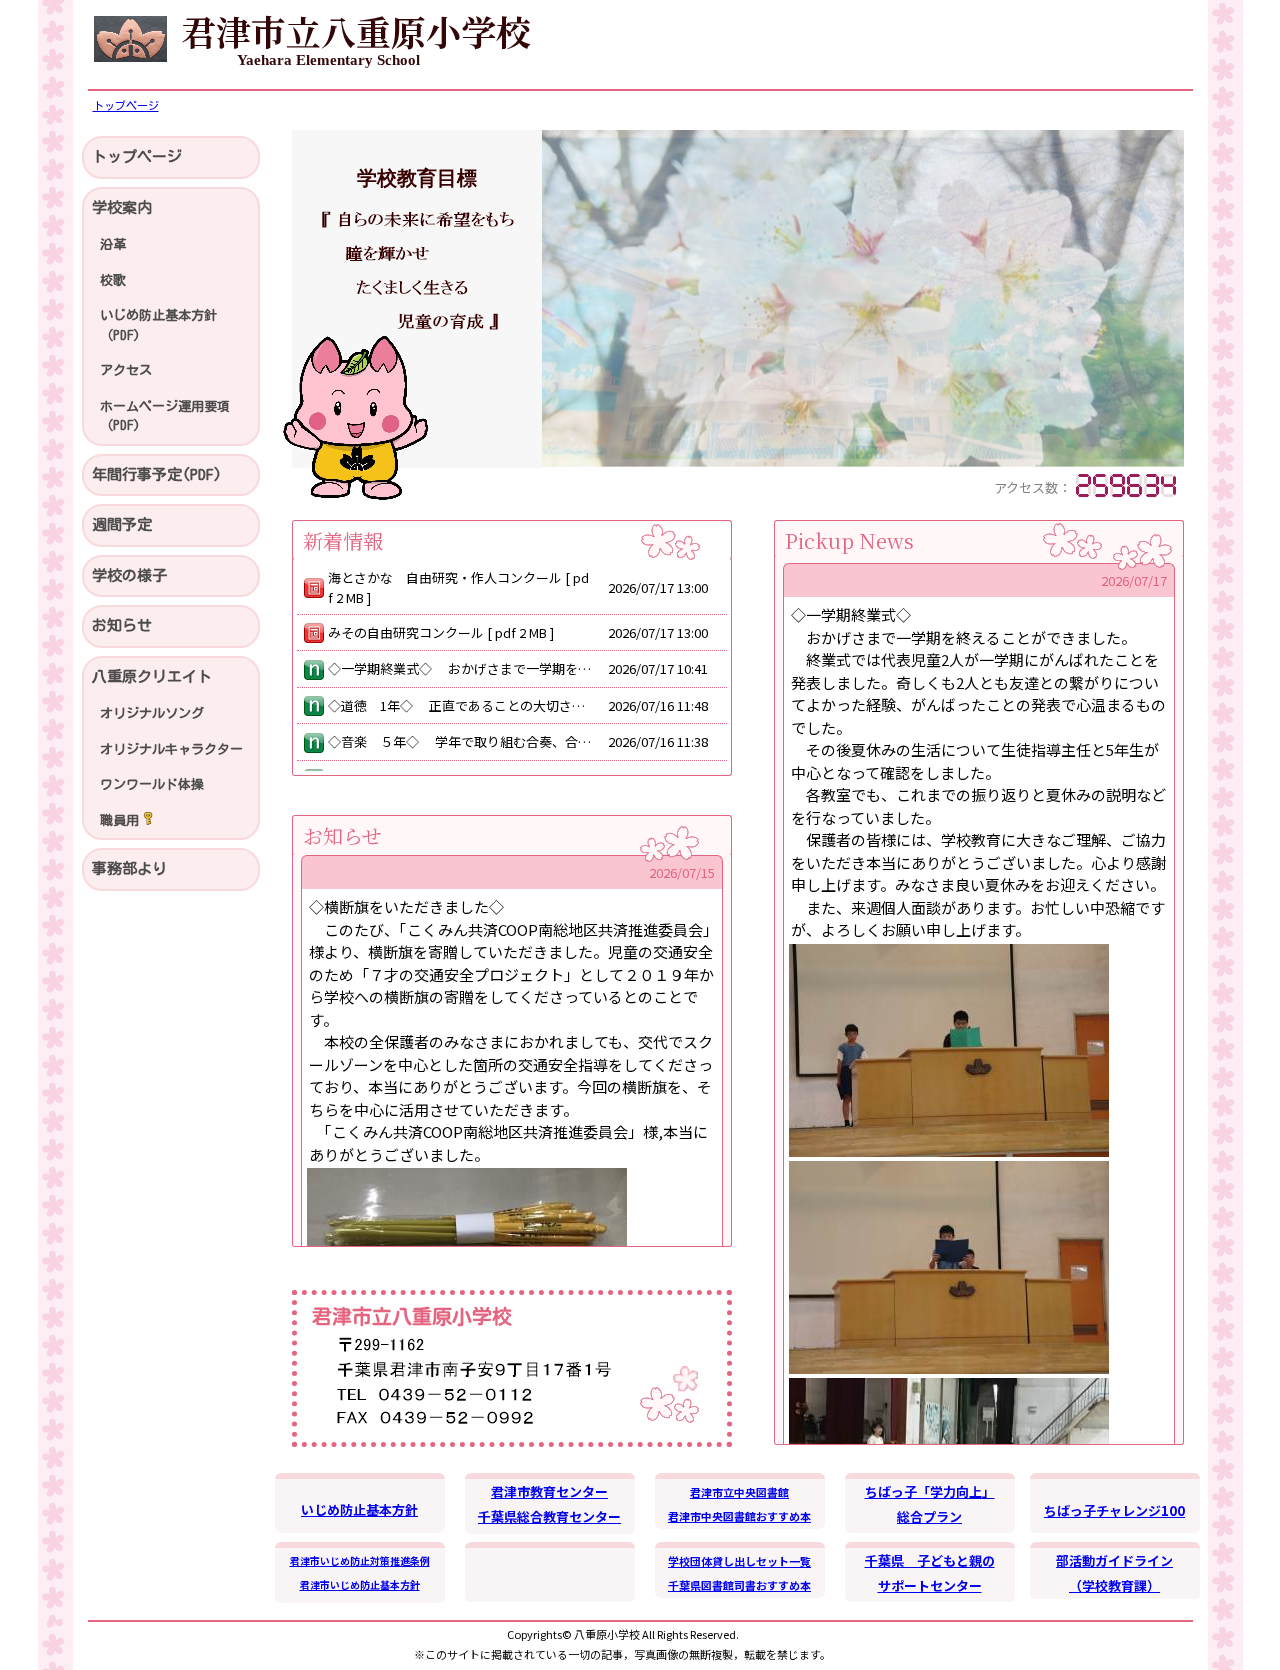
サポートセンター (930, 1585)
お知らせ (122, 625)
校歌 (113, 280)
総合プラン (929, 1516)
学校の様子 (129, 575)
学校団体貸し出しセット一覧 (739, 1561)
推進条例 (410, 1560)
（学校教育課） (1114, 1585)
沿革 (113, 244)
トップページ (137, 156)
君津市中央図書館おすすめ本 (739, 1516)
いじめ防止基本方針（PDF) (158, 325)
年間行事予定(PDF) (157, 474)
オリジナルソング (152, 713)
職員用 (119, 820)
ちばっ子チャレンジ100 (1114, 1510)
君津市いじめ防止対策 (340, 1560)
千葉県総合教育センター (549, 1516)
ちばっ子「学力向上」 (930, 1491)
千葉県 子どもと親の (930, 1560)
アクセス (126, 370)
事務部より (129, 868)
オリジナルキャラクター (171, 749)
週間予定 (122, 524)
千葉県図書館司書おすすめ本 (739, 1585)
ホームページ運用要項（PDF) (165, 416)
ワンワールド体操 (152, 784)
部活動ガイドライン (1114, 1560)
